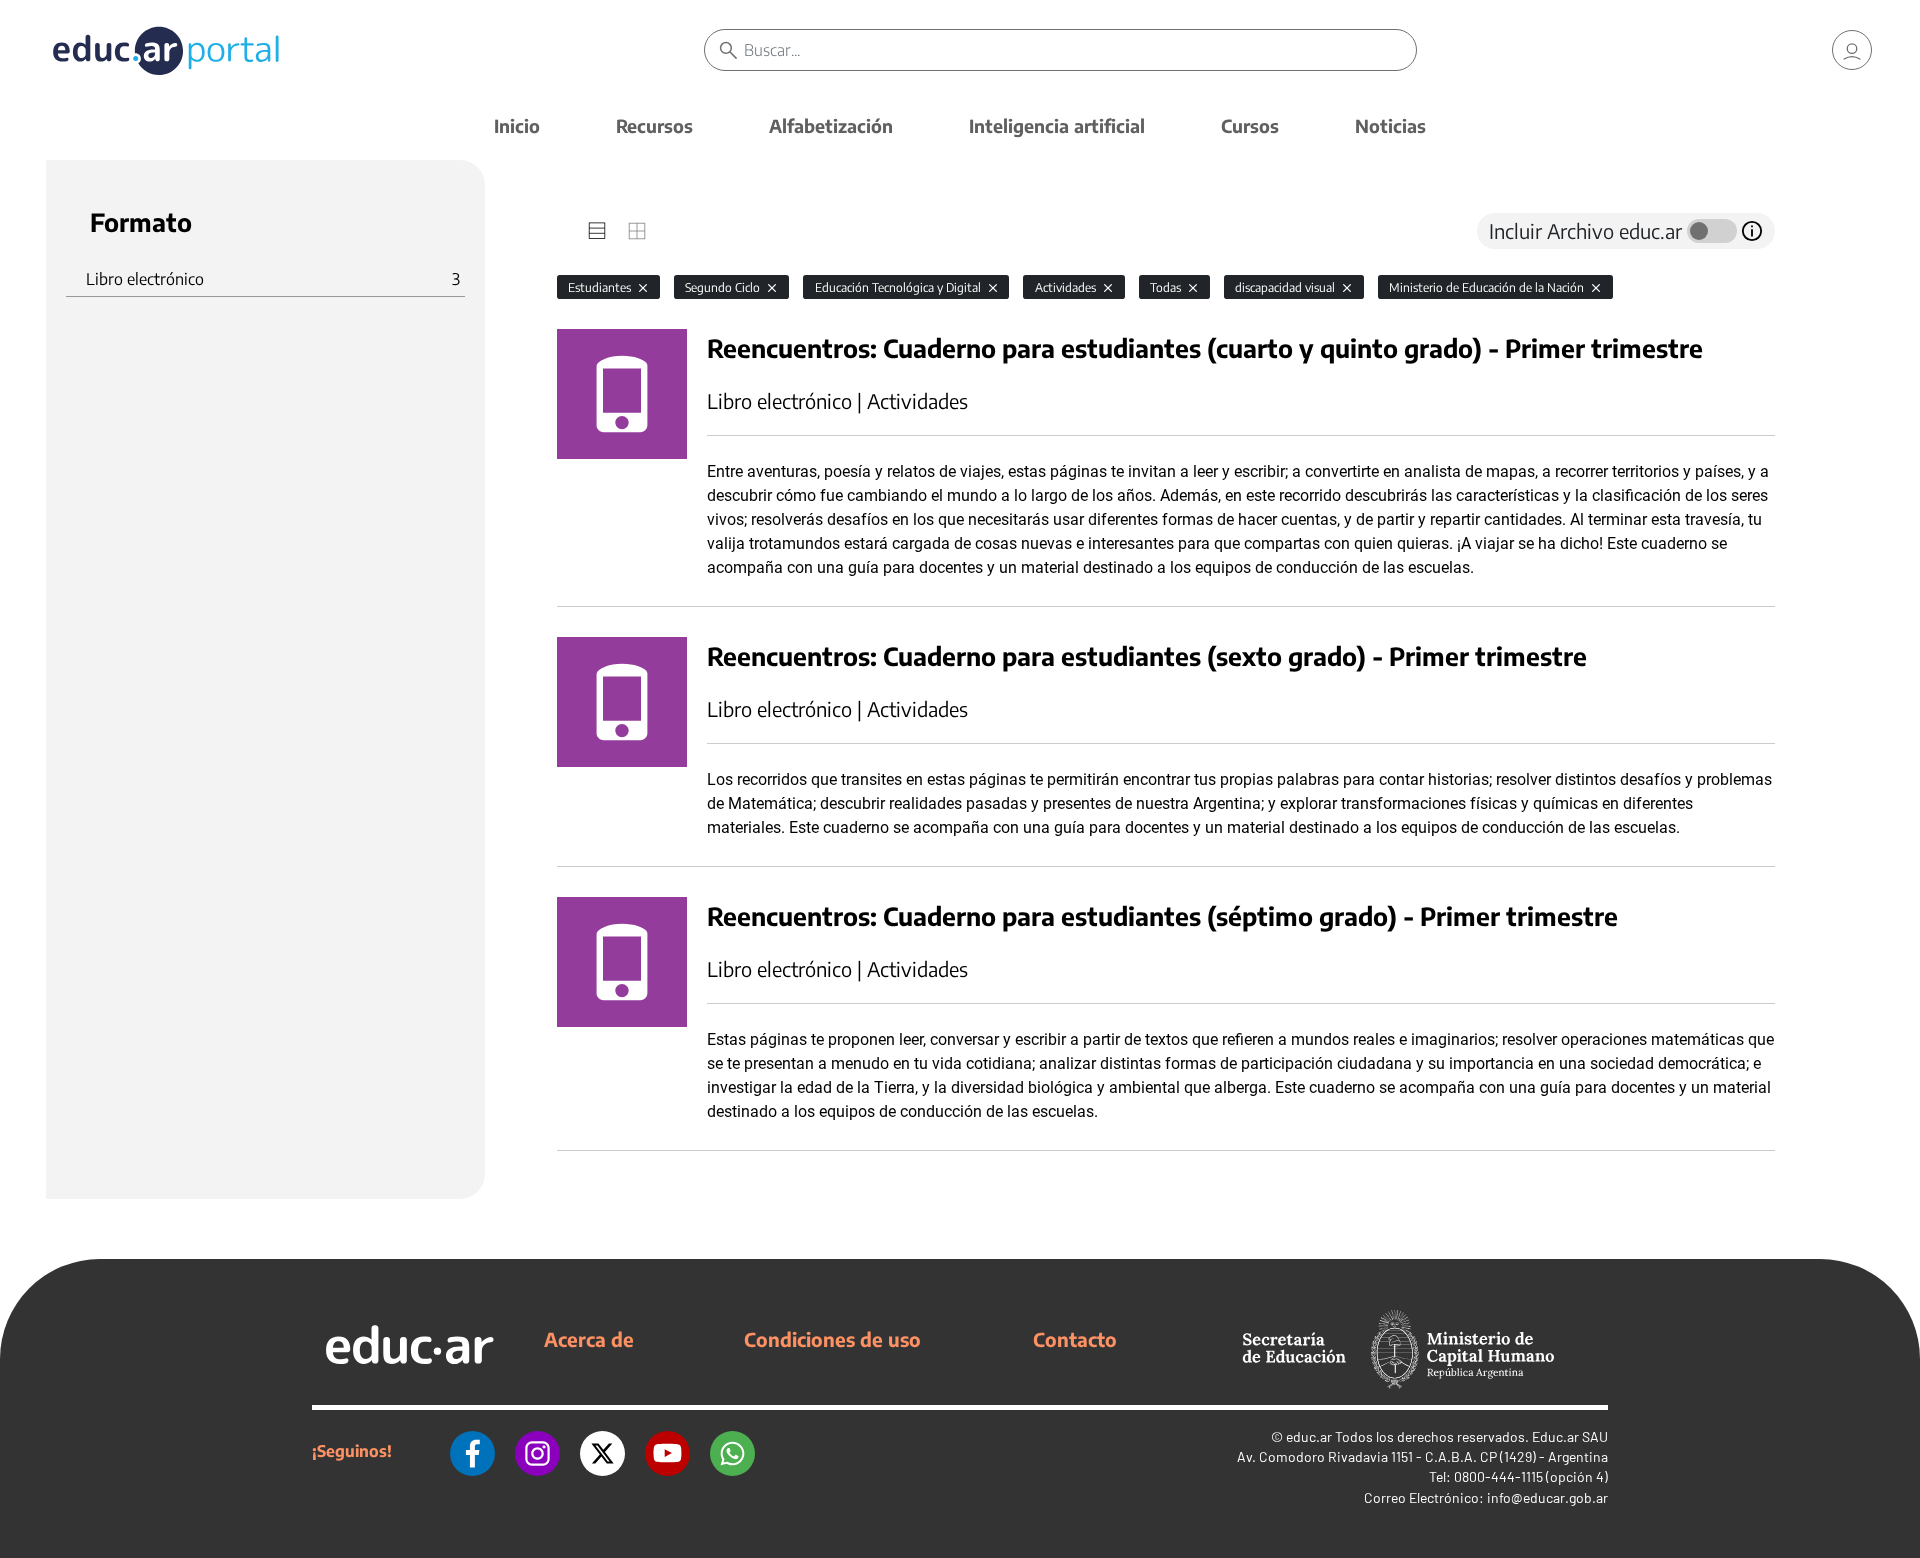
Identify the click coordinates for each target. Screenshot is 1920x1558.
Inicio (517, 125)
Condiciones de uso (832, 1339)
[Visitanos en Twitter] (602, 1451)
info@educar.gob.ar (1547, 1497)
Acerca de (589, 1339)
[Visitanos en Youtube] (667, 1451)
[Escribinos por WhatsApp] (732, 1451)
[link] (1852, 50)
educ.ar (1309, 1436)
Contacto (1075, 1339)
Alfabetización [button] (831, 125)
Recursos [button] (654, 125)
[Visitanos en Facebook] (472, 1451)
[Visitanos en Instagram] (537, 1451)
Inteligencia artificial (1057, 125)
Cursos (1250, 125)
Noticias (1390, 125)
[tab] (597, 231)
